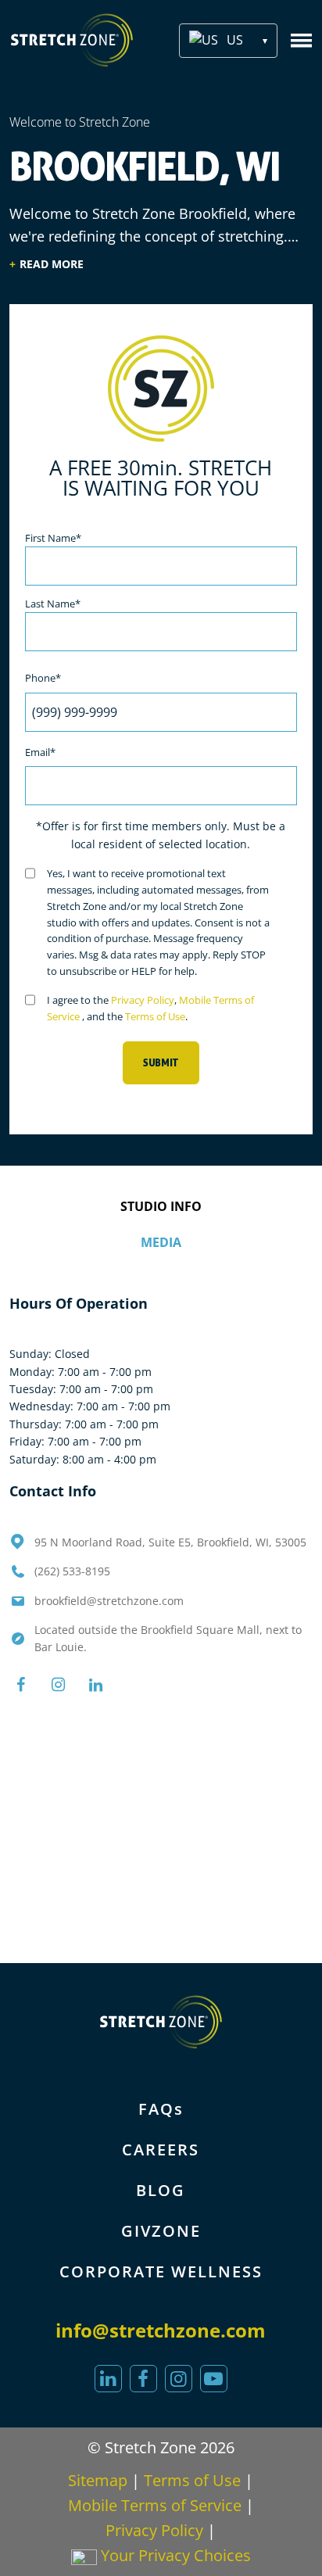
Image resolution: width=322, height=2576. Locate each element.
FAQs (161, 2109)
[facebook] (143, 2379)
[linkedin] (108, 2379)
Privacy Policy (143, 1000)
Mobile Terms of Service (155, 2505)
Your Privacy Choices (174, 2555)
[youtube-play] (214, 2379)
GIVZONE (161, 2231)
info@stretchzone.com (161, 2330)
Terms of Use (155, 1016)
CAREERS (161, 2150)
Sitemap (98, 2480)
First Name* (53, 538)
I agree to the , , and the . (150, 1008)
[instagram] (179, 2379)
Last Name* (53, 604)
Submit (161, 1063)
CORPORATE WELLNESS (161, 2271)
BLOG (161, 2190)
